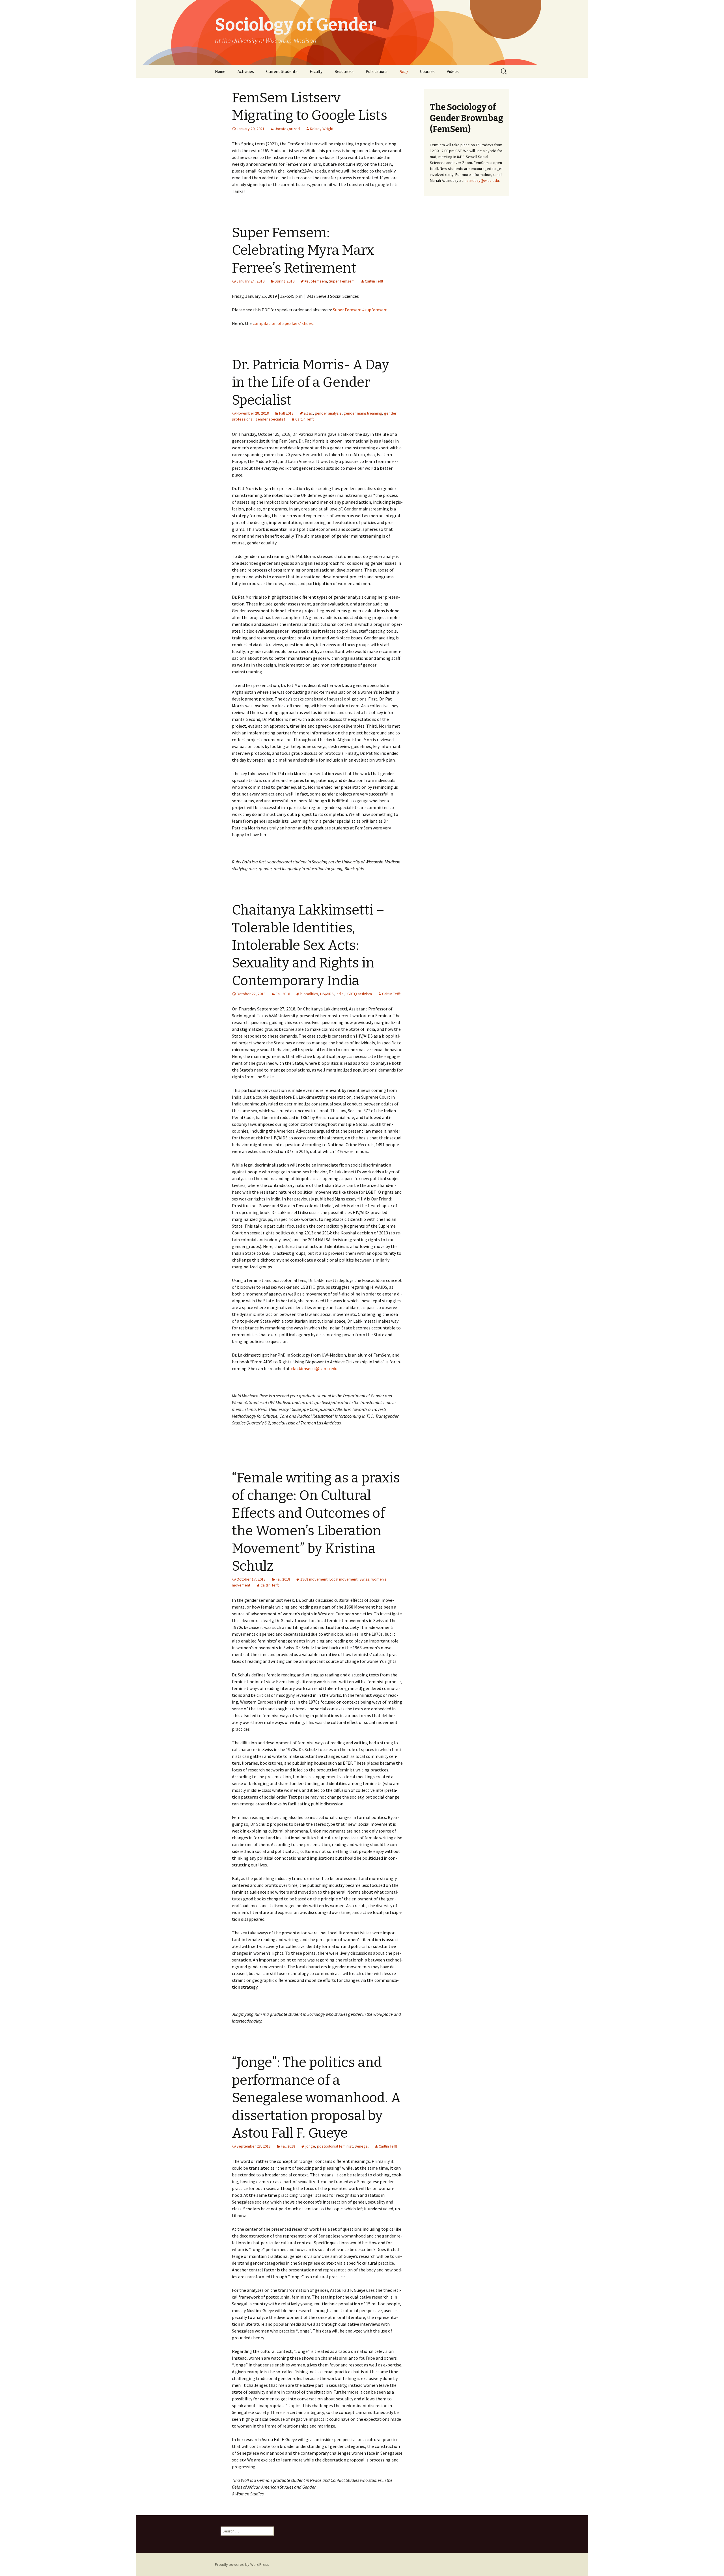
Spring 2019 (285, 281)
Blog (404, 71)
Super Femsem (342, 281)
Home (220, 71)
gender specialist (270, 419)
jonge (310, 2146)
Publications (377, 71)
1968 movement (314, 1579)
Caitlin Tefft (374, 281)
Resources (344, 71)
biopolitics (309, 994)
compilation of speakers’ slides (283, 323)
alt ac (308, 413)
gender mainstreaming (363, 413)
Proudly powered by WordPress (242, 2564)
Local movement (343, 1579)
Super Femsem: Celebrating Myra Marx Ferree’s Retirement (303, 250)
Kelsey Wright (322, 129)
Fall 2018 (286, 413)
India (340, 994)
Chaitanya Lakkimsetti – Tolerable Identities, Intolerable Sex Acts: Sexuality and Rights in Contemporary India (308, 945)
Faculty (316, 71)
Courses (427, 71)
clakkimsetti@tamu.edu (314, 1368)
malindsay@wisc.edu (481, 180)
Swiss (364, 1579)
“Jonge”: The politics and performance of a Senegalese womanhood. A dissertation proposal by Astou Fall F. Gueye (316, 2098)
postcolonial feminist (335, 2146)
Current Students (282, 71)
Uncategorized (287, 129)
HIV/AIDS (327, 994)
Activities (246, 71)
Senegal (362, 2146)
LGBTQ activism (359, 994)
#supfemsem (316, 281)
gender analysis (328, 413)
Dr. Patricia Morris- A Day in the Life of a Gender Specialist (311, 382)
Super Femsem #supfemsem (360, 310)
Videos (453, 71)
